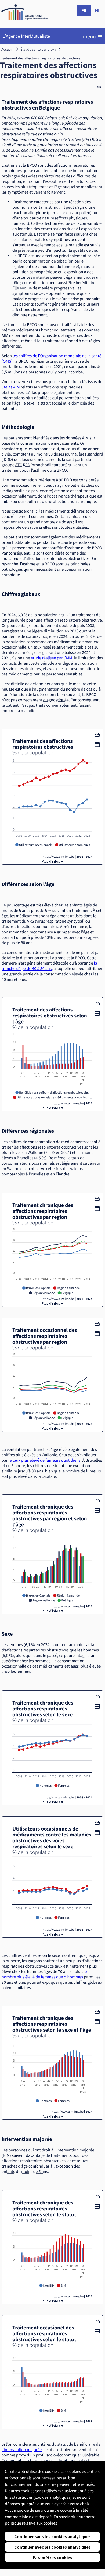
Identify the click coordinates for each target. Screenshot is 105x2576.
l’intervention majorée (22, 2450)
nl (98, 11)
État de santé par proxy (38, 49)
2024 (63, 636)
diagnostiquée (56, 700)
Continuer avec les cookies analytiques (52, 2547)
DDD (8, 460)
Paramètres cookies (52, 2557)
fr (84, 11)
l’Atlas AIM (11, 387)
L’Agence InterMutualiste (26, 36)
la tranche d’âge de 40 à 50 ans (49, 966)
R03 (26, 465)
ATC (19, 465)
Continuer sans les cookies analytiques (52, 2536)
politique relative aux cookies (31, 2523)
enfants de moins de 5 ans (25, 2172)
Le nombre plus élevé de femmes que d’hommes (45, 1974)
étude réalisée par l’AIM (52, 658)
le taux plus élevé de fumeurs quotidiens (44, 1460)
